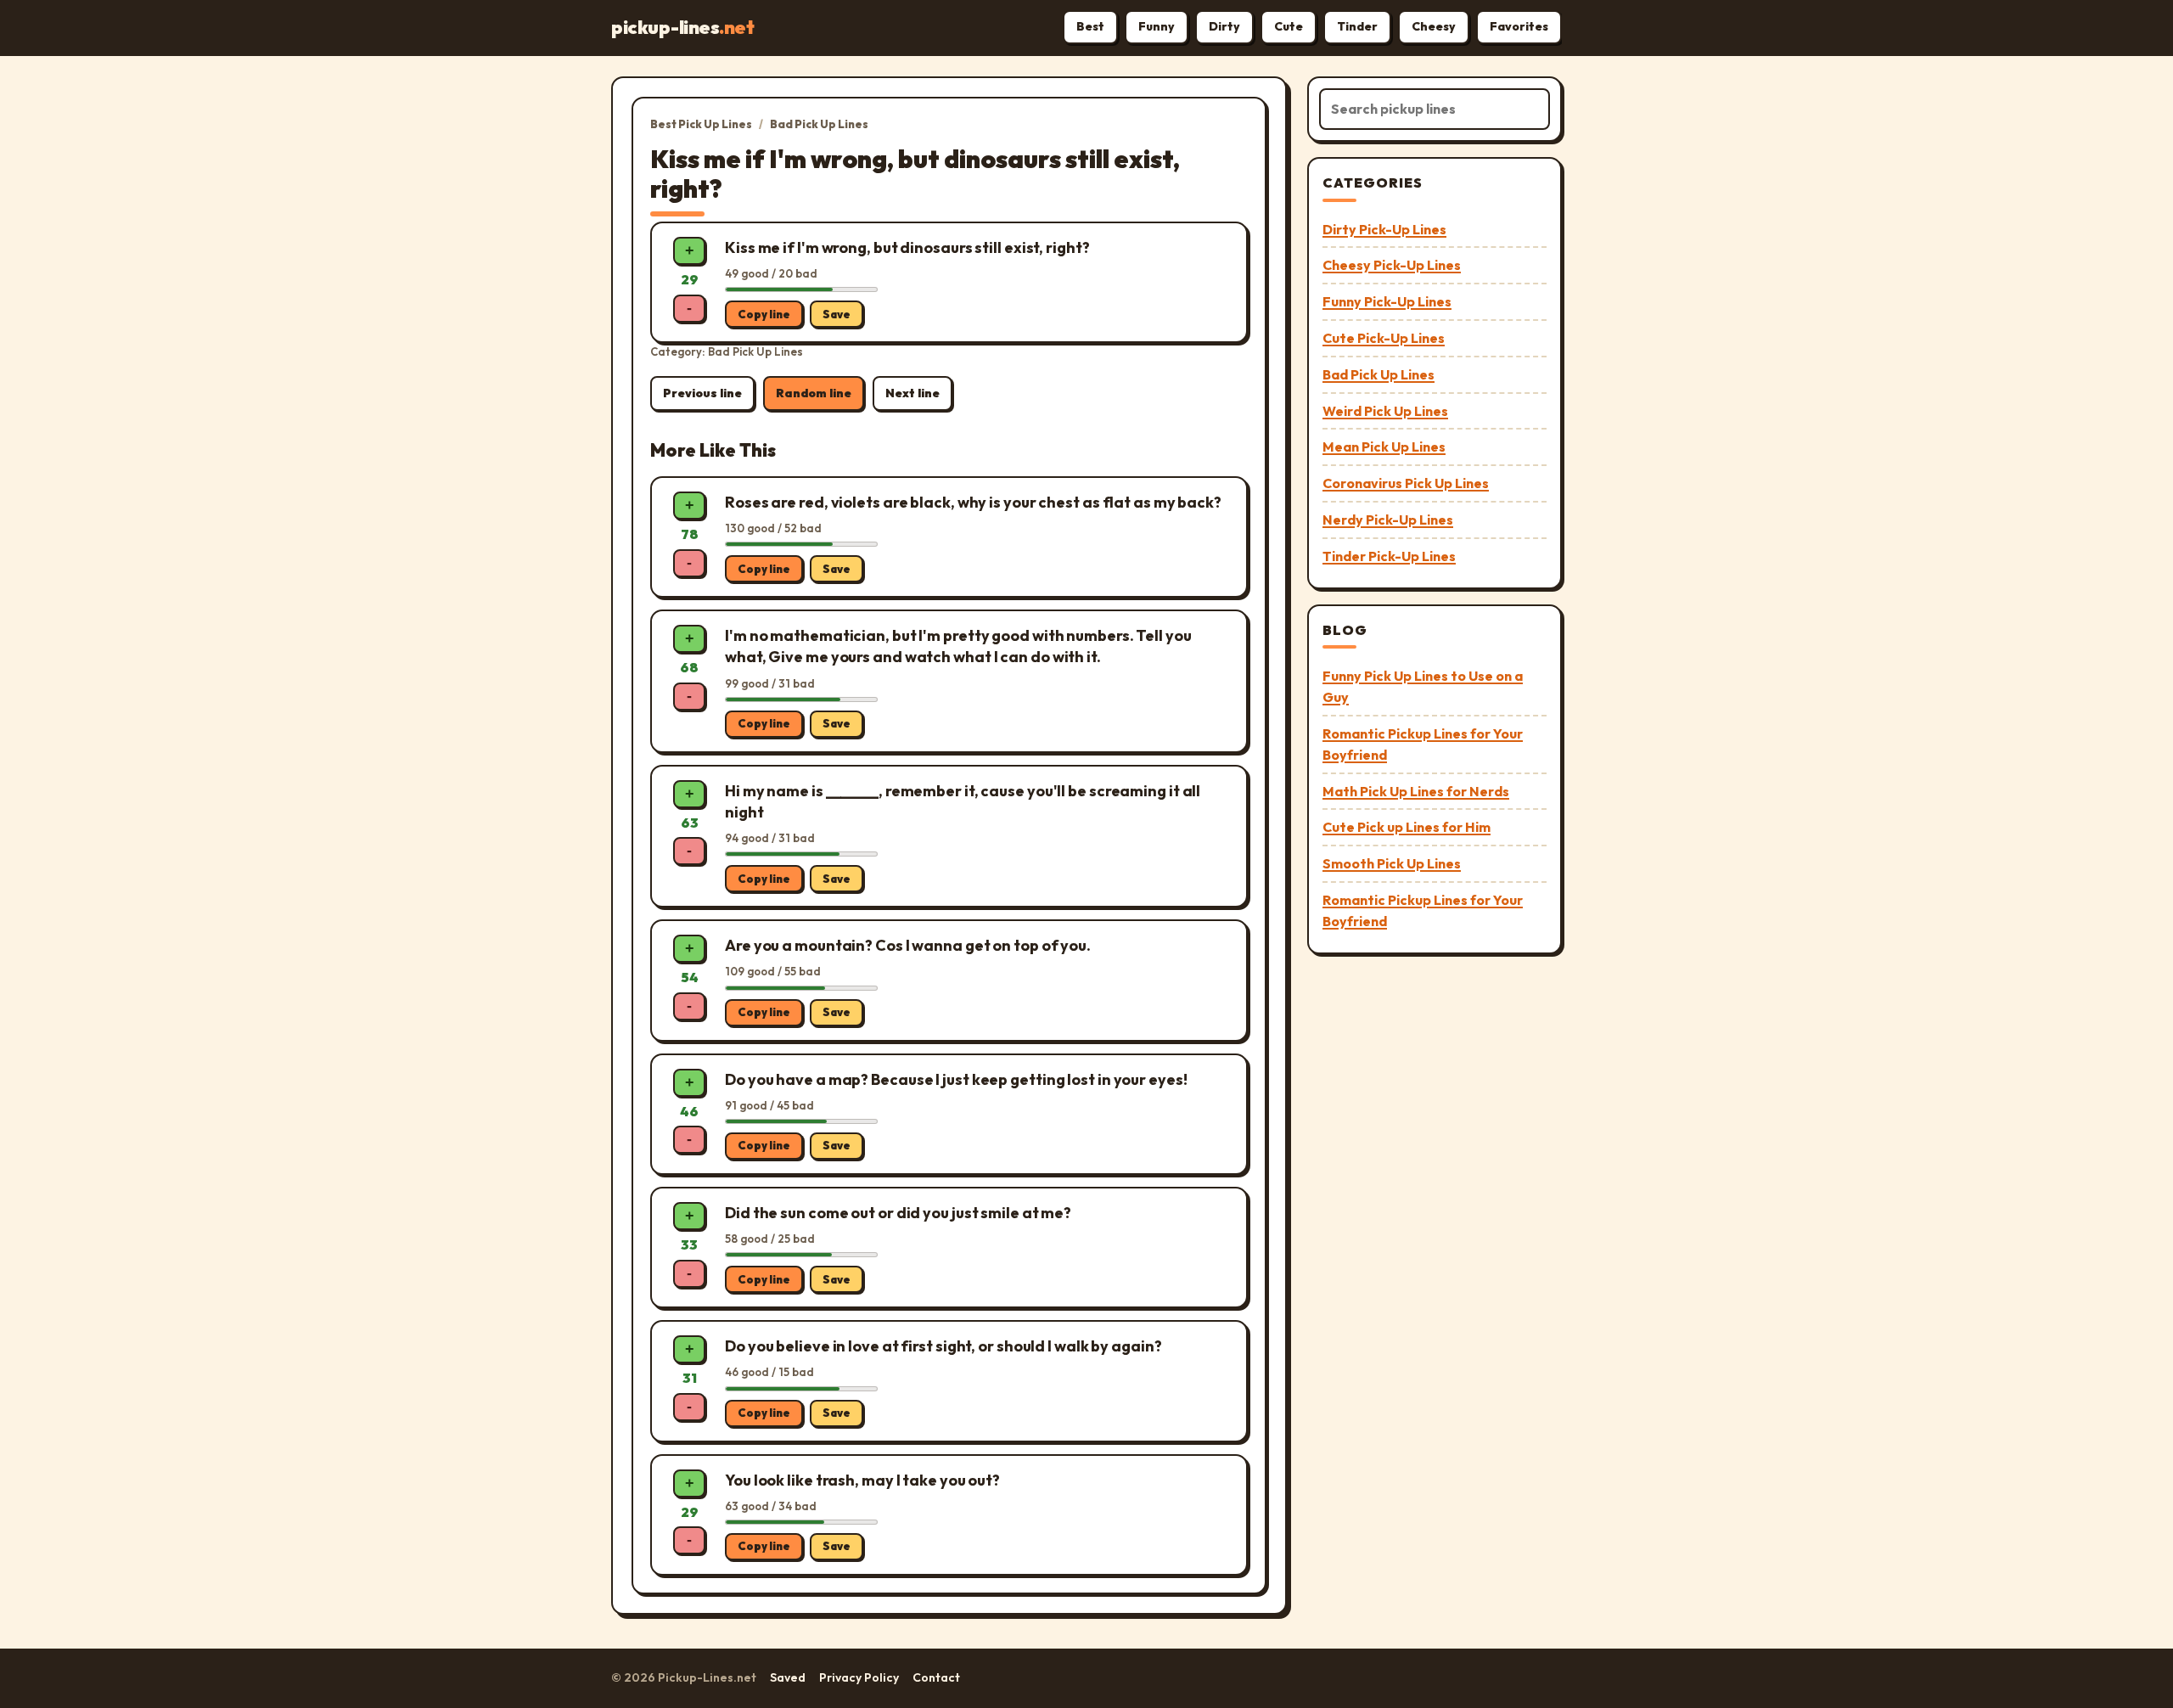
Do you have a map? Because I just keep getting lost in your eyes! (956, 1079)
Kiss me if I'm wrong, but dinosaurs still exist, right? (907, 247)
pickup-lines (682, 27)
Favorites (1519, 26)
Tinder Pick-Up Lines (1389, 556)
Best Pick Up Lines (701, 124)
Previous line (702, 393)
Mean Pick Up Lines (1384, 447)
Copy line (764, 314)
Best (1090, 26)
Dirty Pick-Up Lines (1384, 229)
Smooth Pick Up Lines (1392, 863)
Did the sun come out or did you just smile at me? (898, 1213)
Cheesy (1434, 26)
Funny (1157, 26)
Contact (936, 1677)
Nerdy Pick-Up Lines (1388, 520)
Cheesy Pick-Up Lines (1392, 265)
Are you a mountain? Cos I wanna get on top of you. (908, 945)
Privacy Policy (859, 1677)
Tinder (1357, 26)
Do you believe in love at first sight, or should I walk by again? (943, 1346)
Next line (912, 393)
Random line (814, 393)
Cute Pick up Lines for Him (1407, 827)
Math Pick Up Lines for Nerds (1416, 791)
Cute (1289, 26)
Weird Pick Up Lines (1385, 411)
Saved (788, 1677)
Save (837, 314)
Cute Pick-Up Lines (1384, 338)
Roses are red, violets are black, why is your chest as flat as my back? (973, 502)
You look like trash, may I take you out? (862, 1480)
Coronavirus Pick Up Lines (1406, 483)
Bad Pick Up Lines (819, 124)
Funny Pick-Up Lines (1387, 301)
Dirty (1224, 26)
